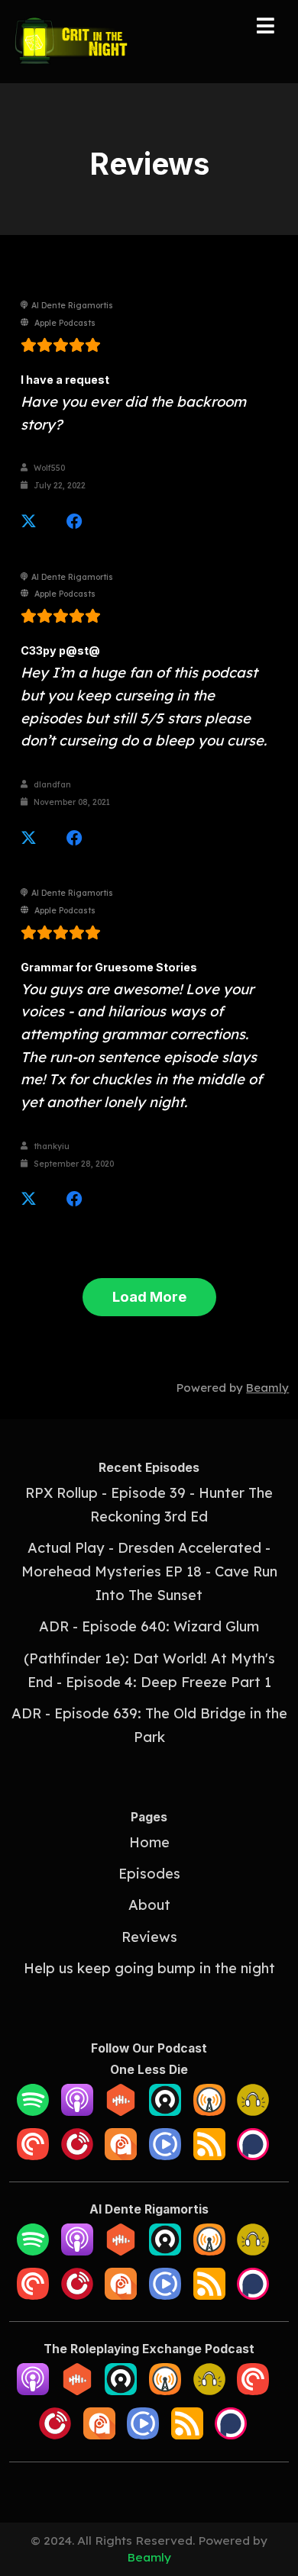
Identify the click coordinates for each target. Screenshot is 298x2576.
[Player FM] (77, 2155)
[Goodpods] (253, 2111)
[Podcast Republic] (165, 2155)
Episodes (149, 1874)
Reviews (149, 1937)
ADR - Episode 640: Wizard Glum (149, 1626)
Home (149, 1842)
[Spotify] (33, 2111)
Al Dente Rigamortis (72, 306)
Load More (149, 1296)
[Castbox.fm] (121, 2111)
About (149, 1905)
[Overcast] (209, 2111)
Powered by (233, 1388)
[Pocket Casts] (33, 2155)
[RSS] (209, 2155)
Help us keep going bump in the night (149, 1968)
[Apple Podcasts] (77, 2111)
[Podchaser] (253, 2155)
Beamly (149, 2557)
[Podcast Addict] (121, 2155)
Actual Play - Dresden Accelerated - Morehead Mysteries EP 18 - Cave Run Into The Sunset (149, 1571)
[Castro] (165, 2111)
